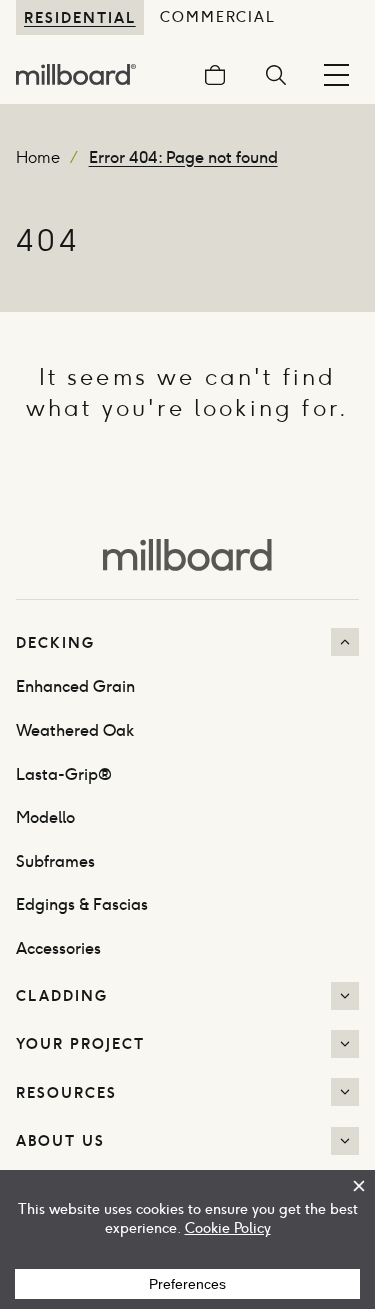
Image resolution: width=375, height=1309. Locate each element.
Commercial (218, 17)
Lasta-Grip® (64, 774)
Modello (45, 817)
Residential (80, 17)
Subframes (55, 861)
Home (38, 157)
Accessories (58, 948)
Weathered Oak (75, 730)
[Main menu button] (336, 74)
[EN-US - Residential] (187, 553)
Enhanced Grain (75, 686)
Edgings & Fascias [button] (82, 904)
